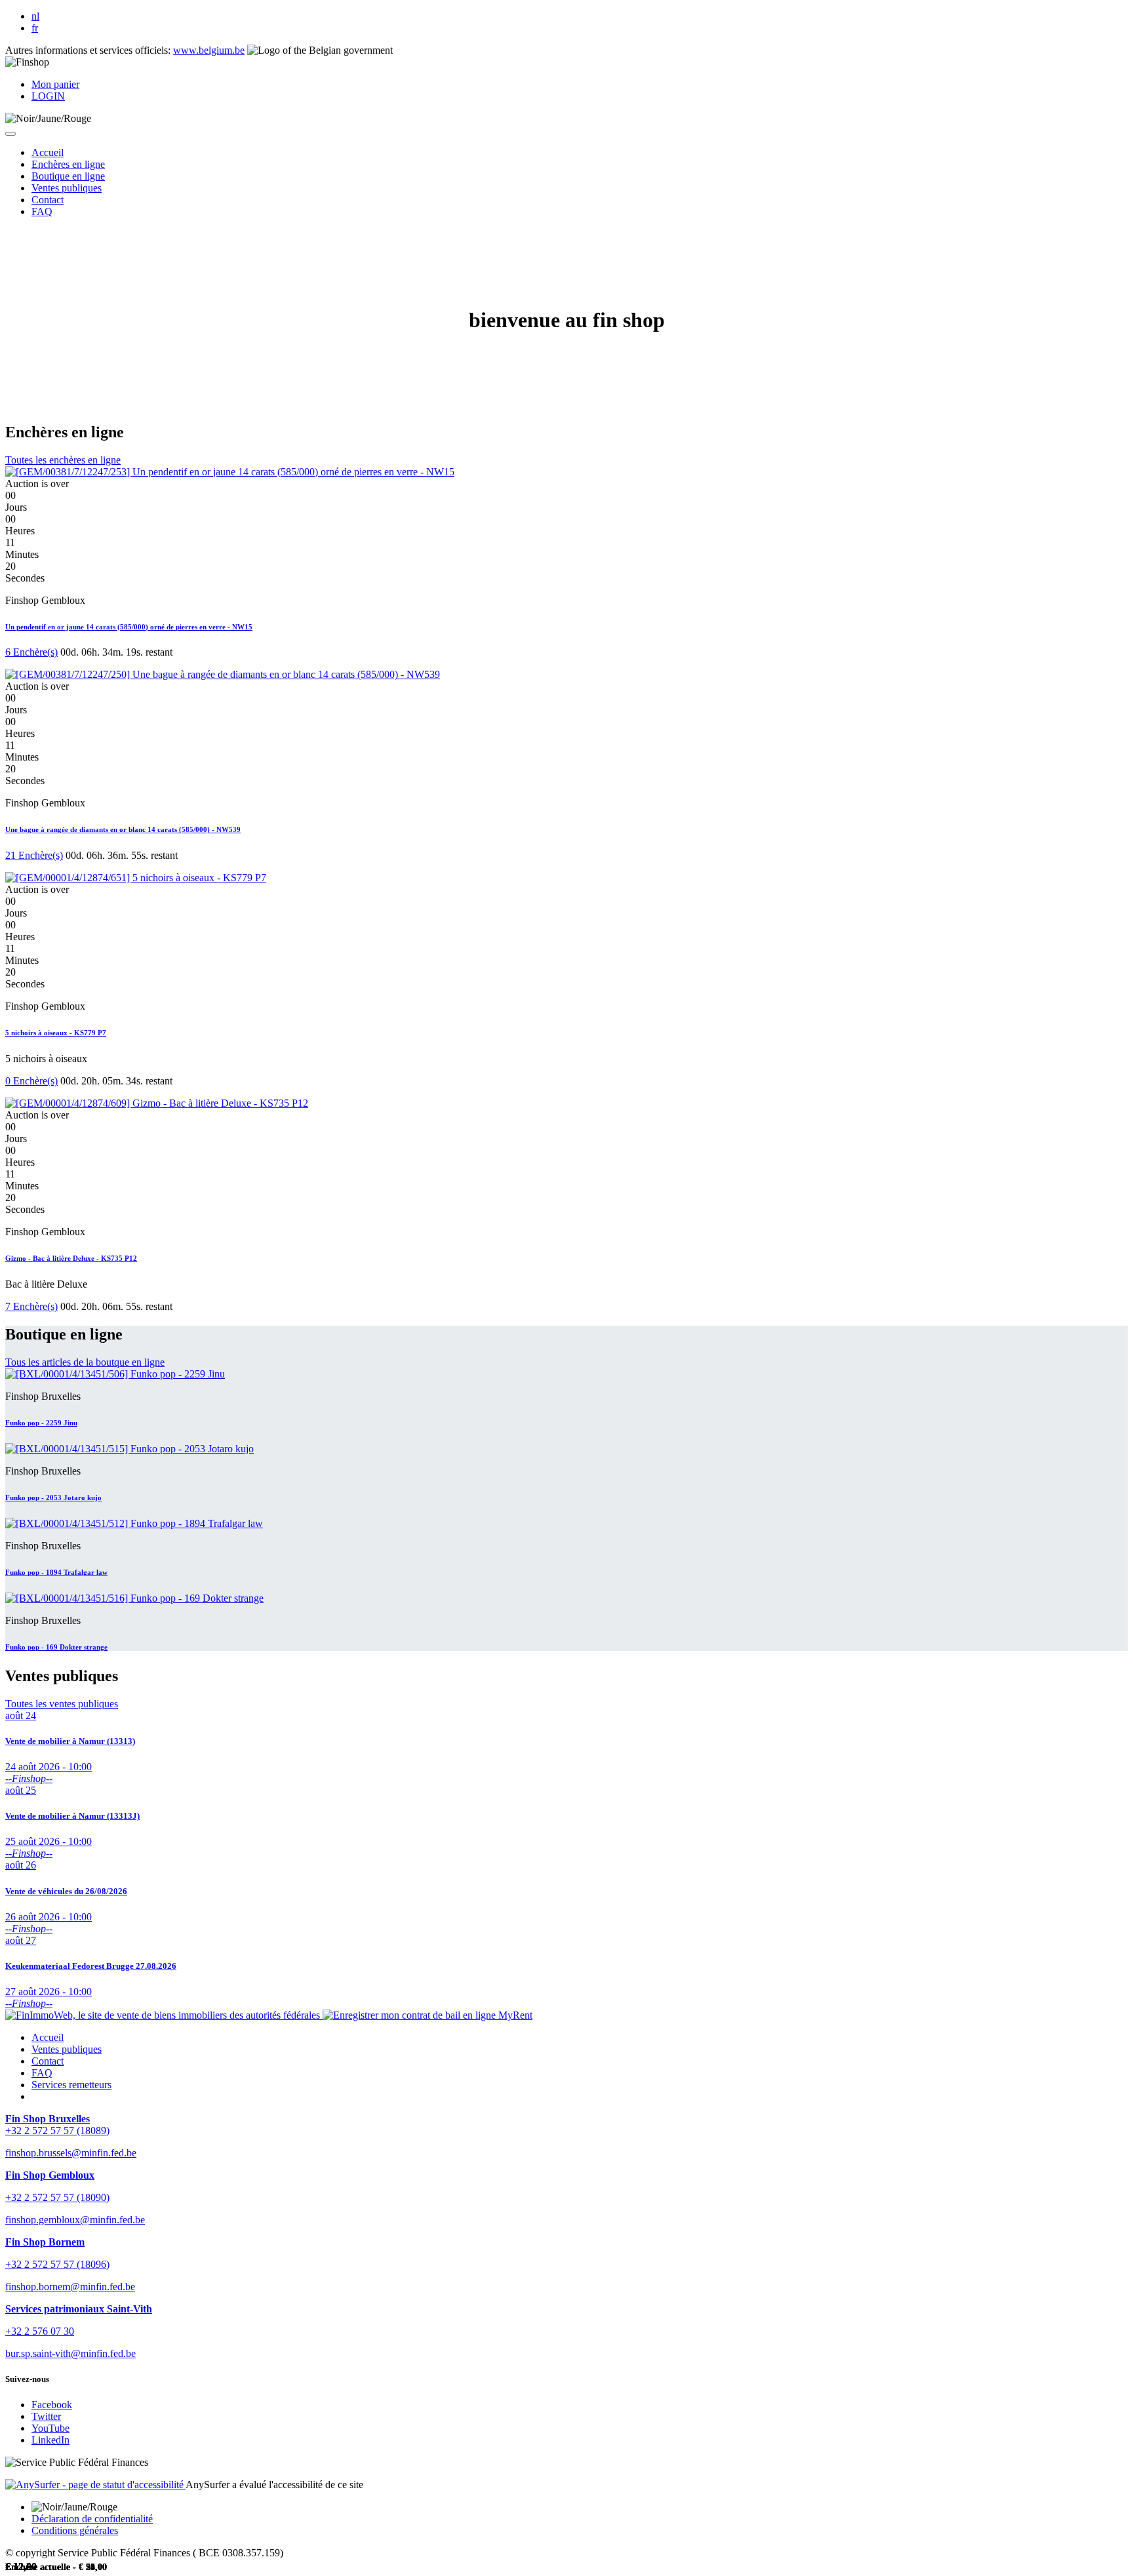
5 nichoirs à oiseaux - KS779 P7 (56, 1033)
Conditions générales (75, 2530)
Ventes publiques (67, 2049)
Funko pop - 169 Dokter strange (56, 1647)
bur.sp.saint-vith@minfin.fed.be (70, 2353)
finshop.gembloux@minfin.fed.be (75, 2220)
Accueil (48, 2037)
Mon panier (55, 84)
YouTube (50, 2428)
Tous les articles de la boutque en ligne (85, 1362)
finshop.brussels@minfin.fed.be (71, 2153)
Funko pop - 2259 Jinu (41, 1423)
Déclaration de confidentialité (92, 2519)
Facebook (52, 2405)
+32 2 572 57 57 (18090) (57, 2197)
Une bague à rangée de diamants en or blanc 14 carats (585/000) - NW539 (123, 829)
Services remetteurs (71, 2085)
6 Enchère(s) (31, 652)
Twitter (46, 2416)
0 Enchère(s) (31, 1081)
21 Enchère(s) (34, 855)
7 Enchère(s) (31, 1306)
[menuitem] (48, 152)
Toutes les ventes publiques (62, 1704)
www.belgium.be (209, 50)
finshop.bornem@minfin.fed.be (70, 2287)
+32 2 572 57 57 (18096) (57, 2264)
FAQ (42, 2073)
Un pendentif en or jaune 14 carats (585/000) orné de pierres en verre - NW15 (129, 627)
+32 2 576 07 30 (40, 2331)
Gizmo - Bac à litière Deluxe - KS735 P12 (71, 1258)
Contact (48, 2061)
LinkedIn (50, 2440)
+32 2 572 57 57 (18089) (57, 2130)
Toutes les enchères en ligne (63, 460)
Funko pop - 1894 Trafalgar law (56, 1572)
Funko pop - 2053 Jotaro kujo (53, 1497)
